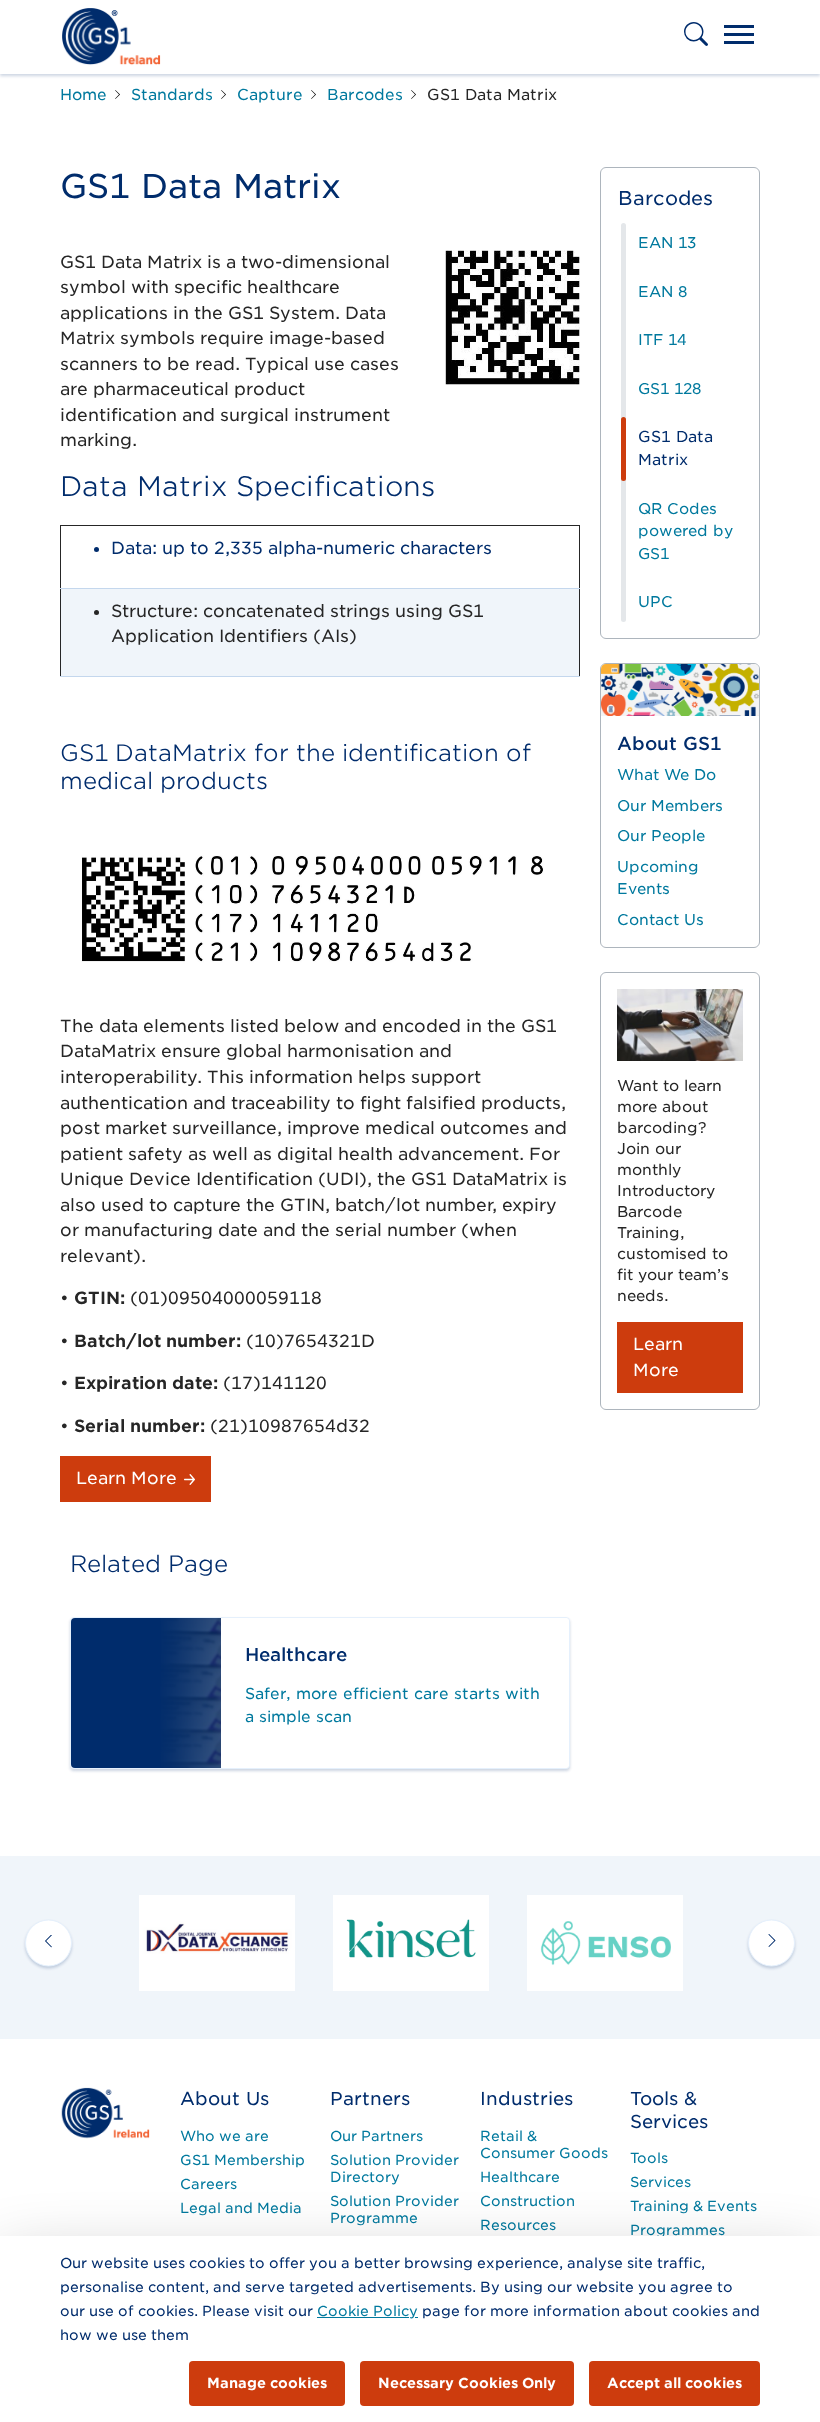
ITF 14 (662, 340)
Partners (370, 2098)
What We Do (666, 775)
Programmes (677, 2230)
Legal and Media (241, 2208)
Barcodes (665, 198)
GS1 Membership (242, 2160)
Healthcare (520, 2177)
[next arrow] (771, 1942)
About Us (224, 2098)
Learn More (129, 1478)
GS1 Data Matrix (675, 448)
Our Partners (376, 2136)
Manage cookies (267, 2383)
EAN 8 (662, 292)
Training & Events (693, 2206)
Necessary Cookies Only (467, 2383)
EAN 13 (667, 243)
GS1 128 (669, 389)
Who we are (224, 2136)
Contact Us (660, 920)
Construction (527, 2201)
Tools (649, 2158)
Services (660, 2182)
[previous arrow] (48, 1942)
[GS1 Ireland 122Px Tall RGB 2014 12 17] (105, 2112)
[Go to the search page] (698, 48)
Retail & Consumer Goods (544, 2144)
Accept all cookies (674, 2383)
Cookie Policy (367, 2311)
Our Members (670, 806)
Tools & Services (669, 2110)
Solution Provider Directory (394, 2168)
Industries (526, 2098)
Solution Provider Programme (394, 2209)
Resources (518, 2225)
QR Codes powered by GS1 (685, 531)
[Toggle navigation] (739, 37)
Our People (661, 836)
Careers (208, 2184)
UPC (655, 602)
